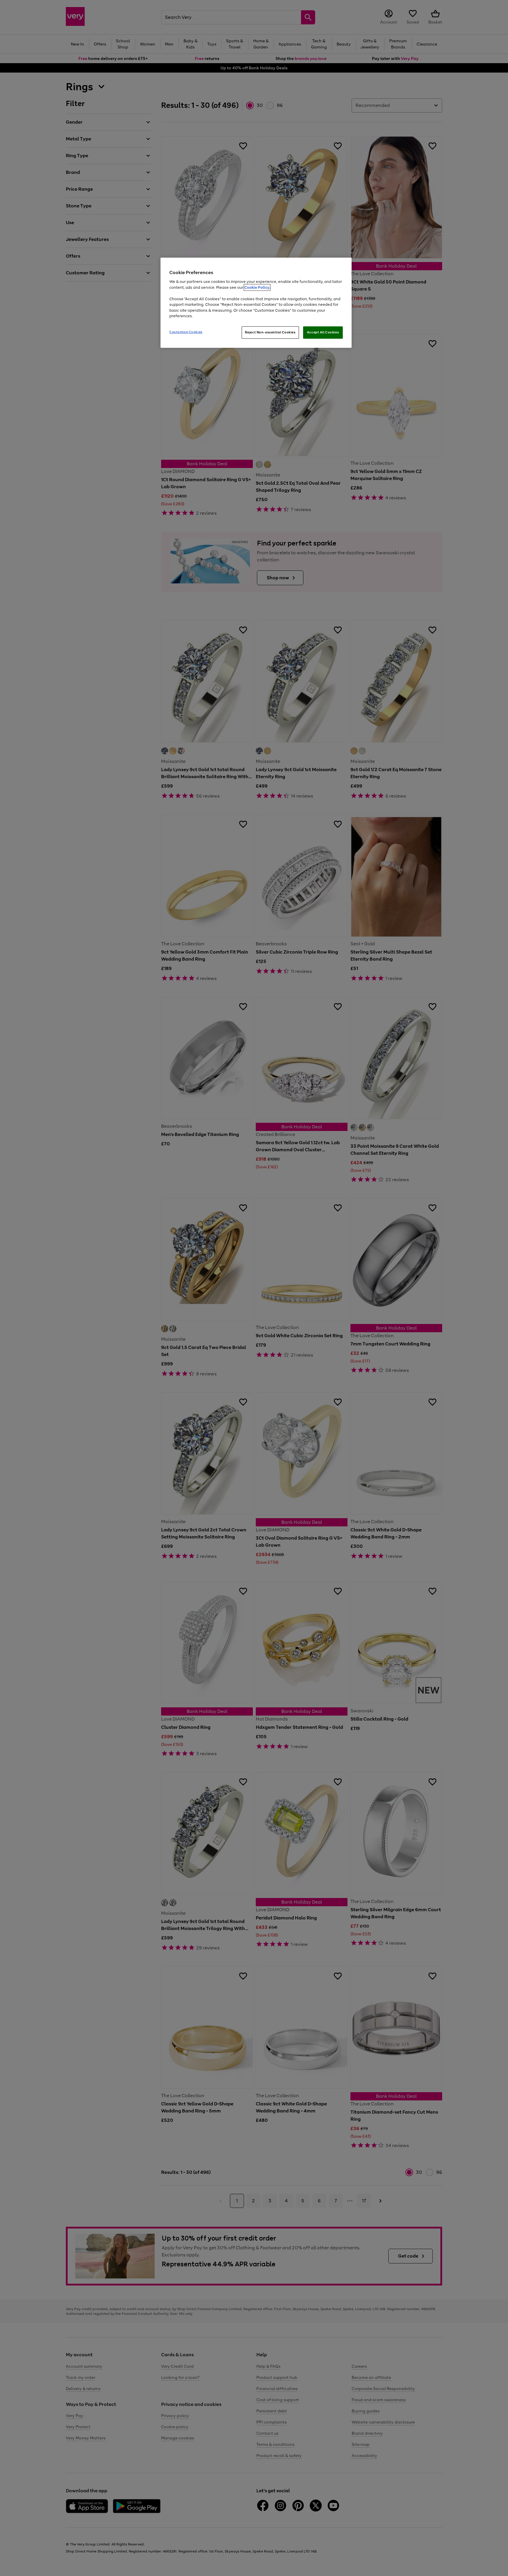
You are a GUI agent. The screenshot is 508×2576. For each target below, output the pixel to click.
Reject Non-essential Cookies (270, 332)
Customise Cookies (186, 332)
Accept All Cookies (323, 332)
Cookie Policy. (257, 287)
